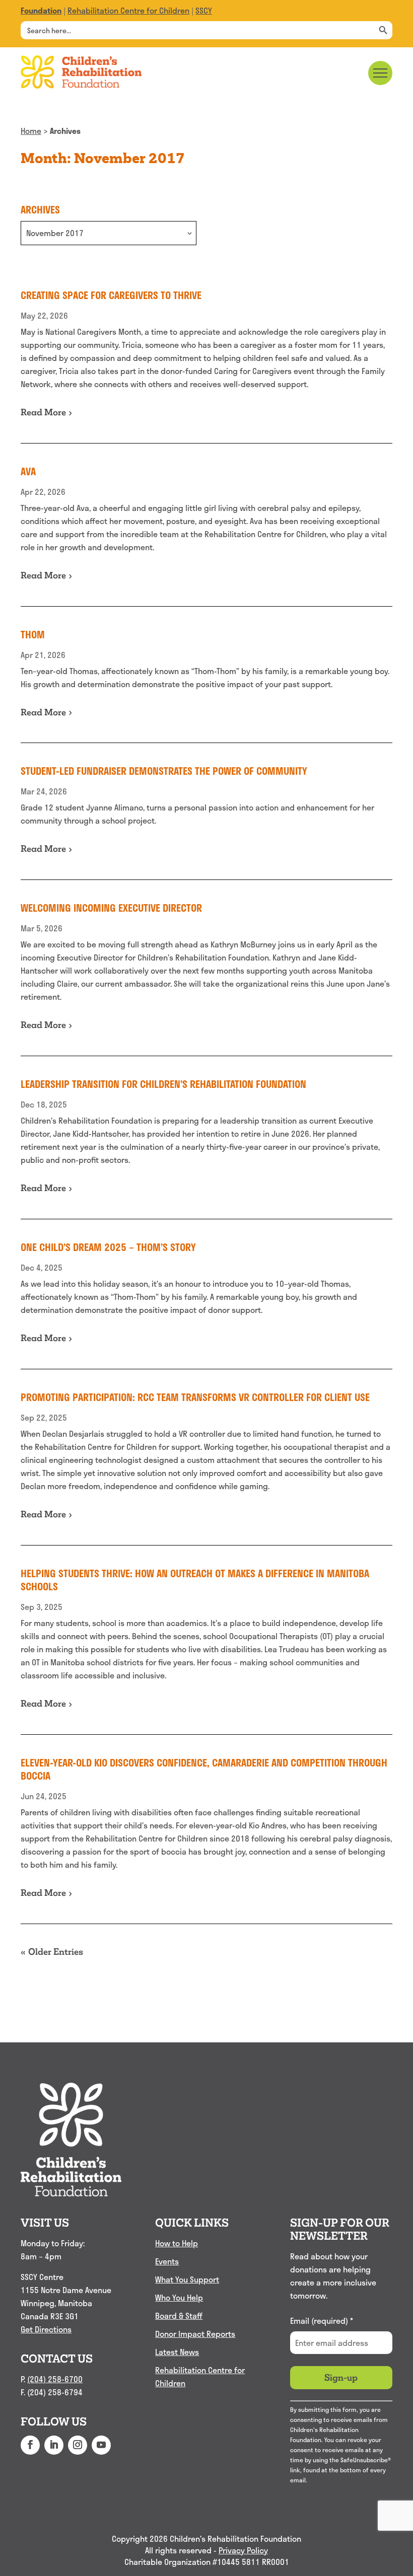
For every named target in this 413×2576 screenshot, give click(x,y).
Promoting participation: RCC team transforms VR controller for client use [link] (195, 1397)
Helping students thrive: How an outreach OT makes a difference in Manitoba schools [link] (195, 1580)
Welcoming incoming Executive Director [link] (111, 908)
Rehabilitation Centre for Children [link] (128, 10)
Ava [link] (28, 471)
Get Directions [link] (46, 2329)
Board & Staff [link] (179, 2315)
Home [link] (31, 131)
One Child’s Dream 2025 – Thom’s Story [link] (108, 1247)
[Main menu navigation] (380, 73)
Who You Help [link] (179, 2297)
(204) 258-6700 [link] (55, 2379)
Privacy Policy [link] (243, 2551)
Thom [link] (33, 634)
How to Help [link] (177, 2243)
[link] (41, 10)
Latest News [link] (177, 2352)
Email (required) (322, 2321)
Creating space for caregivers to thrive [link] (111, 295)
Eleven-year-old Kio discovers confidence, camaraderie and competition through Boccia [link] (204, 1769)
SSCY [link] (204, 10)
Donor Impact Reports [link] (195, 2334)
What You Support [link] (187, 2279)
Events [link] (167, 2261)
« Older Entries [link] (52, 1952)
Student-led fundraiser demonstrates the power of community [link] (164, 771)
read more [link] (43, 412)
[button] (30, 2445)
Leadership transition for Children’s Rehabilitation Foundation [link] (163, 1084)
